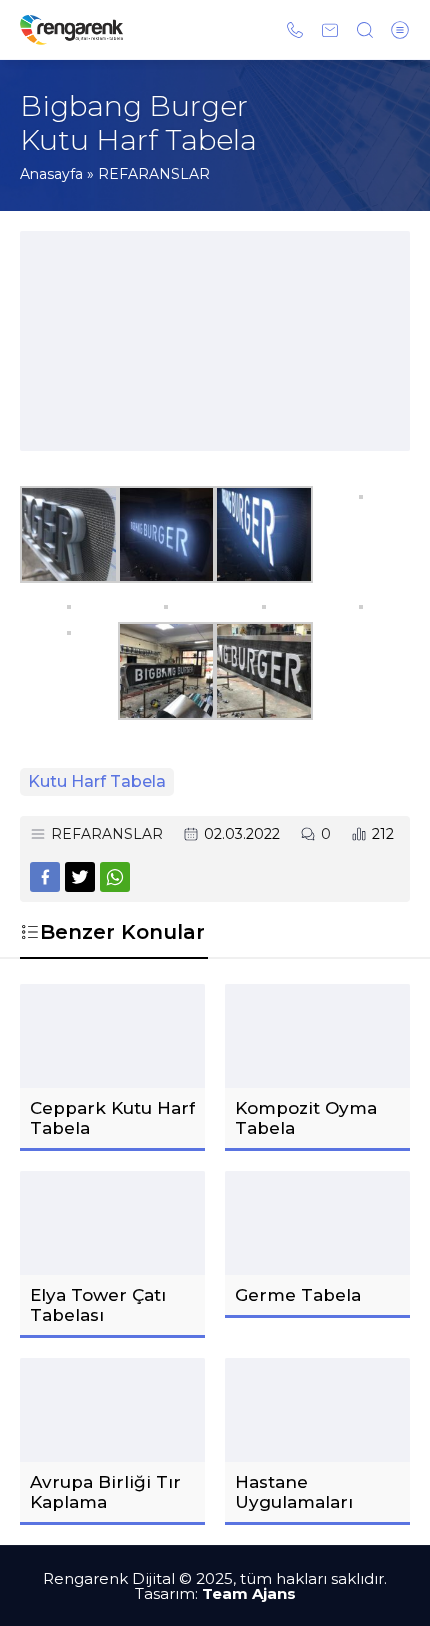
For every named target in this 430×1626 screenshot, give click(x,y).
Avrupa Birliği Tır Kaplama (105, 1492)
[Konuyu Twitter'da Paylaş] (80, 877)
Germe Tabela (298, 1295)
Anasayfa (51, 174)
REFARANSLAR (154, 174)
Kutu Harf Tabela (97, 781)
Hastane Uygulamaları (294, 1492)
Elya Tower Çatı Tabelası (98, 1305)
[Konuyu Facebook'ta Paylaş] (45, 877)
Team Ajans (249, 1593)
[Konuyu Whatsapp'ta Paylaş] (115, 877)
